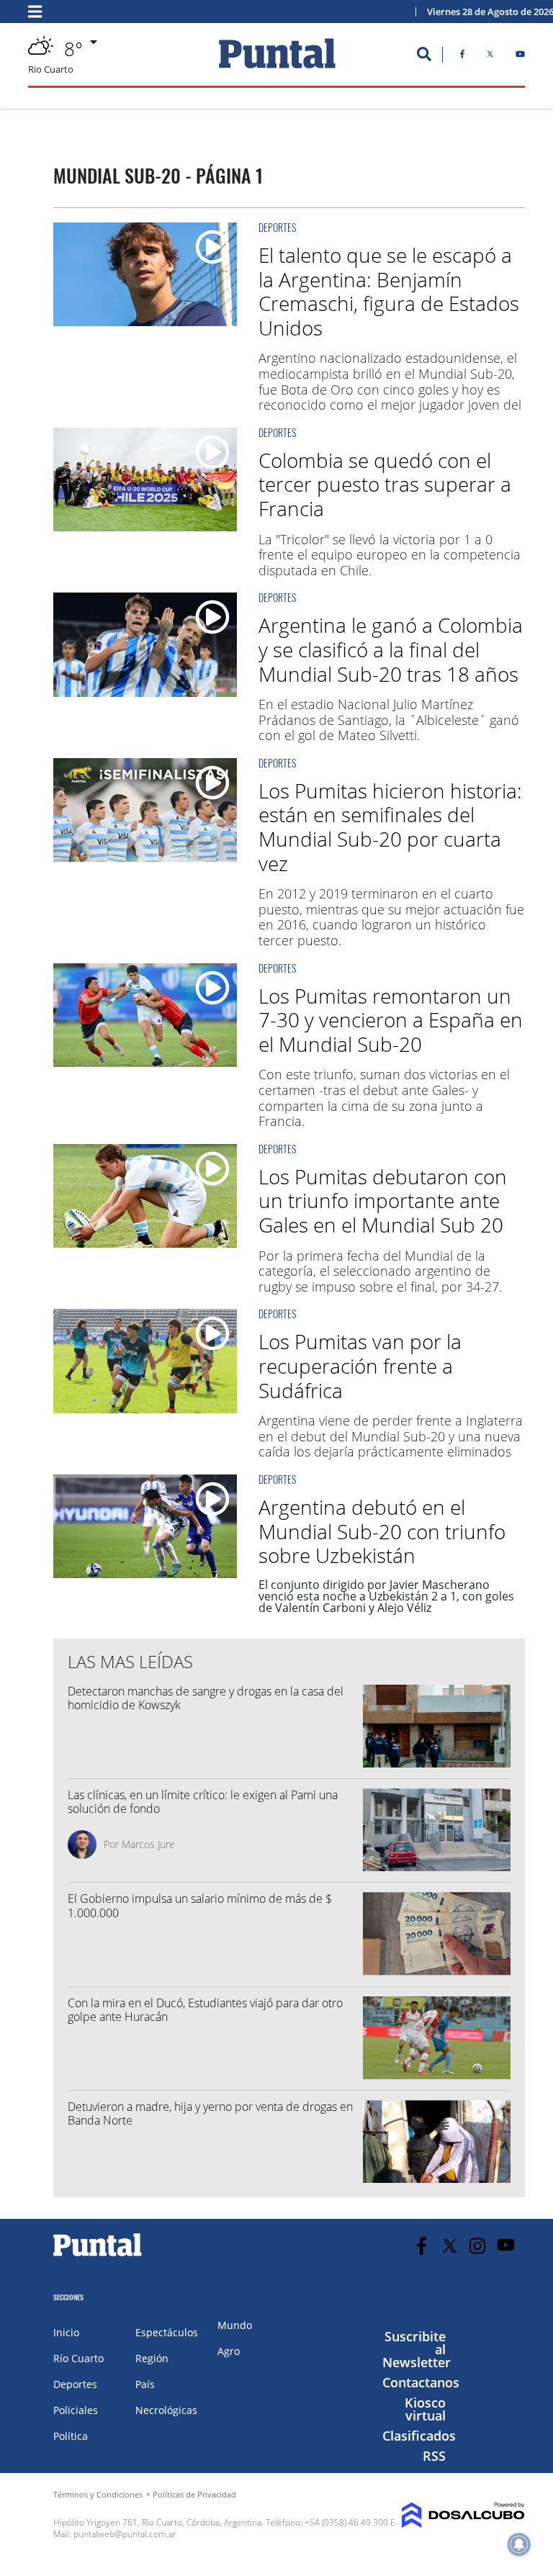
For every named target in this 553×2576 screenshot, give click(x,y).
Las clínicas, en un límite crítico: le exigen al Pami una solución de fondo (203, 1802)
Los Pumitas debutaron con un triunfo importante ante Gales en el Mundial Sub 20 (383, 1201)
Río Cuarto (78, 2358)
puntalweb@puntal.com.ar (125, 2534)
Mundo (235, 2325)
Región (152, 2358)
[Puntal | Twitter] (490, 57)
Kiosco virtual (425, 2409)
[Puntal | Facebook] (462, 57)
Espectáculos (167, 2332)
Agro (229, 2351)
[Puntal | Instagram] (478, 2246)
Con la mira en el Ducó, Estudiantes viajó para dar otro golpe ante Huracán (205, 2010)
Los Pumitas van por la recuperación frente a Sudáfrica (360, 1365)
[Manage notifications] (519, 2544)
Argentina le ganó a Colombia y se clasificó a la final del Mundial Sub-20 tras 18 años (391, 649)
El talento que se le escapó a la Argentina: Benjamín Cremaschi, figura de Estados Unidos (389, 291)
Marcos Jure (148, 1844)
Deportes (277, 227)
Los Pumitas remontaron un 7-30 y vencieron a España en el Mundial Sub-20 (391, 1020)
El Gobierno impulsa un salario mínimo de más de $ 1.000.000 (201, 1905)
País (145, 2384)
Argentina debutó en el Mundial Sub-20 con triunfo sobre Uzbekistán (382, 1531)
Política (71, 2436)
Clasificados (419, 2436)
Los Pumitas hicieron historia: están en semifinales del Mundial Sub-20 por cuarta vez (390, 827)
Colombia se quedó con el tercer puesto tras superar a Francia (385, 484)
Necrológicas (166, 2410)
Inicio (66, 2332)
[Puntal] (98, 2256)
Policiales (76, 2410)
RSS (434, 2456)
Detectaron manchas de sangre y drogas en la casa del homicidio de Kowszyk (206, 1698)
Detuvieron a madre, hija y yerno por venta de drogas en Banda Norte (210, 2113)
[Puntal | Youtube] (520, 57)
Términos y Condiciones (98, 2494)
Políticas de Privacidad (194, 2494)
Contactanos (421, 2382)
